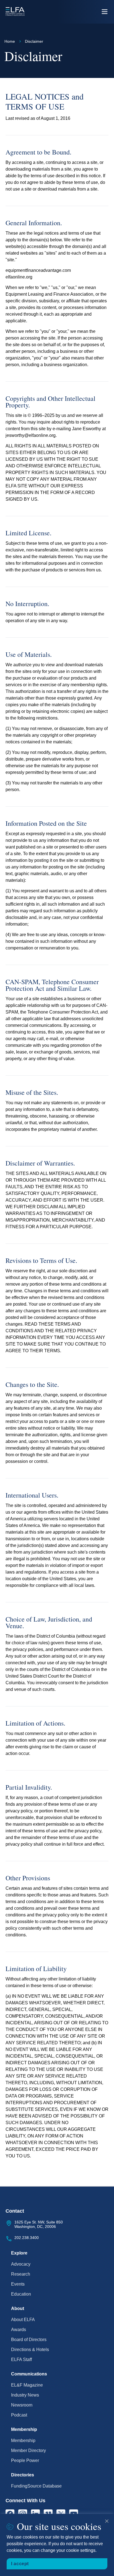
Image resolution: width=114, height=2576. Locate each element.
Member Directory (28, 2450)
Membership (23, 2441)
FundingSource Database (36, 2486)
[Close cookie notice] (107, 2521)
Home (10, 41)
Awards (19, 2330)
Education (21, 2294)
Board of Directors (29, 2340)
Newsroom (22, 2405)
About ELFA (23, 2320)
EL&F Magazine (27, 2385)
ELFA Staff (21, 2360)
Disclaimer (34, 41)
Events (18, 2284)
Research (21, 2274)
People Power (25, 2460)
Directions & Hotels (30, 2350)
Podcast (19, 2415)
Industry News (25, 2395)
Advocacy (21, 2264)
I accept (20, 2564)
